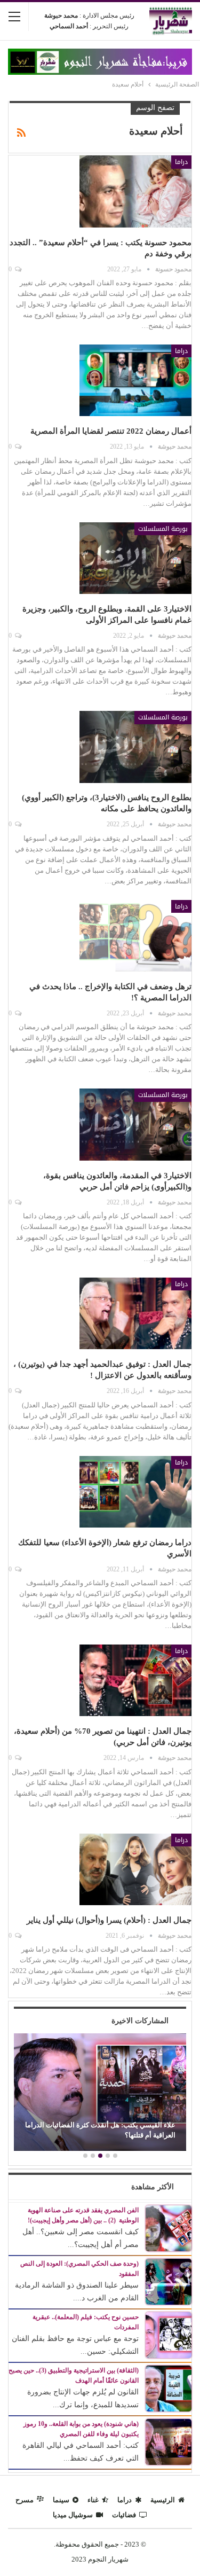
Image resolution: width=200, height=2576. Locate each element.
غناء (93, 2500)
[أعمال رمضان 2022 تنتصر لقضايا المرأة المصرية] (135, 380)
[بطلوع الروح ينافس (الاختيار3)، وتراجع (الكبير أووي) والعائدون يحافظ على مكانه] (135, 747)
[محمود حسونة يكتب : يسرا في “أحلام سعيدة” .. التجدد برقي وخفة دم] (135, 191)
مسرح (25, 2500)
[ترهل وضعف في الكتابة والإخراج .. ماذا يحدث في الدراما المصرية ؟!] (135, 936)
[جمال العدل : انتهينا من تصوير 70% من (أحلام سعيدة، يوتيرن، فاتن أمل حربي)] (135, 1680)
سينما (61, 2500)
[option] (100, 2093)
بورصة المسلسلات (163, 529)
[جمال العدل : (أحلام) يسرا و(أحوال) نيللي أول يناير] (135, 1869)
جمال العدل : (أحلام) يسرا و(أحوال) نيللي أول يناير (109, 1920)
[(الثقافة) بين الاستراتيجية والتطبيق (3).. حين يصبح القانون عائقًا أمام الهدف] (169, 2388)
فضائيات (124, 2515)
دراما (181, 162)
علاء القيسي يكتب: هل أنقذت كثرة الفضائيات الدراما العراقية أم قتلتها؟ (100, 2130)
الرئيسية (163, 2500)
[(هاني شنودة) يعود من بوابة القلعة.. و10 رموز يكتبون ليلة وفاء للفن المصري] (169, 2441)
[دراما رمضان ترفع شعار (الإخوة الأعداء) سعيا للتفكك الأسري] (135, 1492)
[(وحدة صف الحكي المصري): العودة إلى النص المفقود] (169, 2281)
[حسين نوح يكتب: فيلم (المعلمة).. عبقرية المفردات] (169, 2334)
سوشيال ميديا (73, 2515)
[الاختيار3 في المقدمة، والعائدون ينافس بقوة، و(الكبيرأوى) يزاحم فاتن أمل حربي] (135, 1124)
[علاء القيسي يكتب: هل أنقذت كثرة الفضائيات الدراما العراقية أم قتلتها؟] (100, 2092)
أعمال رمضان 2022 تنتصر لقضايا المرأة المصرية (111, 431)
